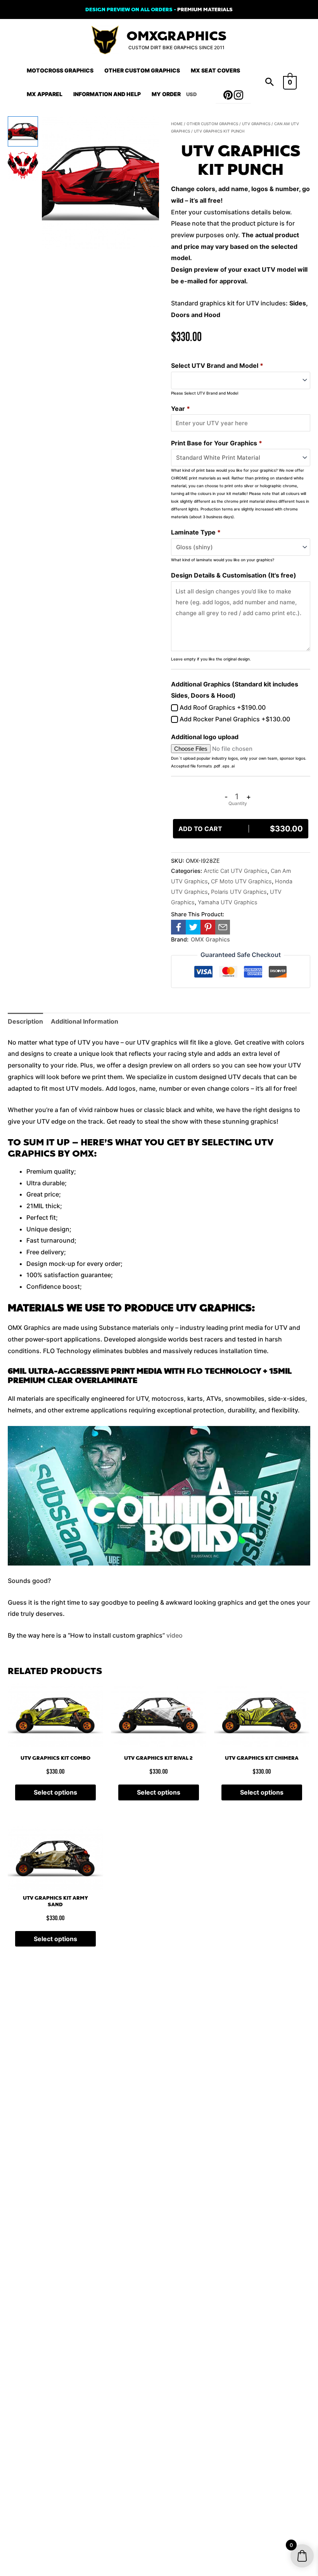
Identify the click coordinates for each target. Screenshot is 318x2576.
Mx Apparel (45, 94)
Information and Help (107, 94)
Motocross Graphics (60, 70)
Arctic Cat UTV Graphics (236, 871)
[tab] (25, 1022)
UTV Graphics (256, 124)
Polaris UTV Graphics (239, 892)
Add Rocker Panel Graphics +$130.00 (234, 719)
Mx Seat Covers (215, 70)
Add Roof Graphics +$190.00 (222, 707)
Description (25, 1021)
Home (177, 124)
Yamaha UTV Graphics (228, 902)
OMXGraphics (176, 36)
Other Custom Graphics (142, 70)
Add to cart (241, 829)
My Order (166, 94)
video (175, 1635)
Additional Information (85, 1021)
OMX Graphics (210, 939)
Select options (55, 1792)
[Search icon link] (270, 83)
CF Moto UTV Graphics (241, 881)
